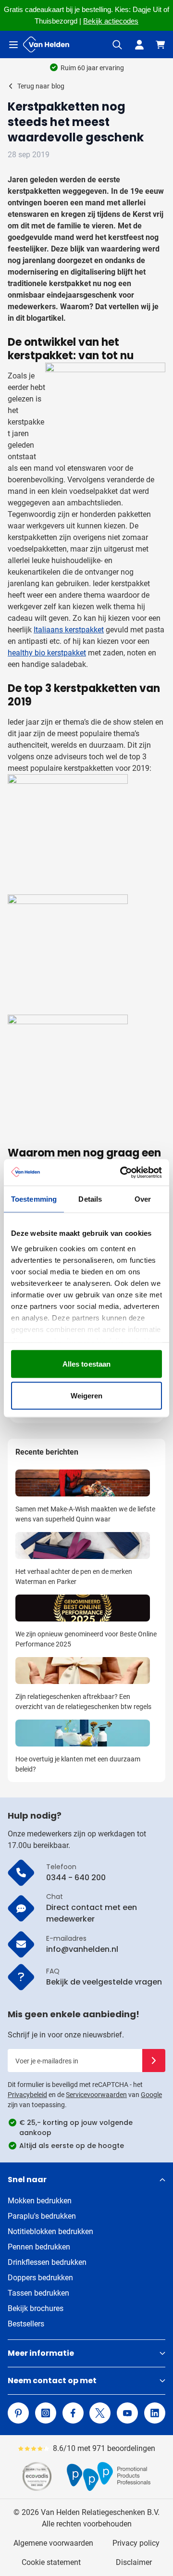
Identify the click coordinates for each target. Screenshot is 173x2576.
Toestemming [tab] (34, 1199)
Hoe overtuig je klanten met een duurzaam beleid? (78, 1764)
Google (151, 2095)
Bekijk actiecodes (111, 21)
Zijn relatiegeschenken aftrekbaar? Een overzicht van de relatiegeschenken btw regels (83, 1702)
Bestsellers (26, 2324)
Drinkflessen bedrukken (47, 2262)
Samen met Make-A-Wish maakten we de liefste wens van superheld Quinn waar (85, 1514)
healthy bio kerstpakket (47, 653)
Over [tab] (143, 1199)
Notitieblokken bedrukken (50, 2231)
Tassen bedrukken (38, 2293)
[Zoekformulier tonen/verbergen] (117, 45)
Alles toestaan (86, 1364)
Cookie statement (51, 2562)
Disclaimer (134, 2562)
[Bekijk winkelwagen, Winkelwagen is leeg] (161, 45)
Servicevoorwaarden (96, 2095)
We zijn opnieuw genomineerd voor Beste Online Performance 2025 (86, 1639)
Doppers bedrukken (40, 2278)
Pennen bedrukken (39, 2247)
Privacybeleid (27, 2095)
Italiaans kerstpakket (69, 630)
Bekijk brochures (36, 2308)
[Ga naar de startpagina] (46, 44)
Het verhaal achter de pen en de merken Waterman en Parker (74, 1577)
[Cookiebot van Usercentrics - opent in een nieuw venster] (122, 1172)
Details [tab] (90, 1199)
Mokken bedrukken (40, 2201)
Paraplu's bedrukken (42, 2216)
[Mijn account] (139, 45)
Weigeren (87, 1395)
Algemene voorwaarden (53, 2543)
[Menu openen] (13, 45)
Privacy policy (136, 2543)
